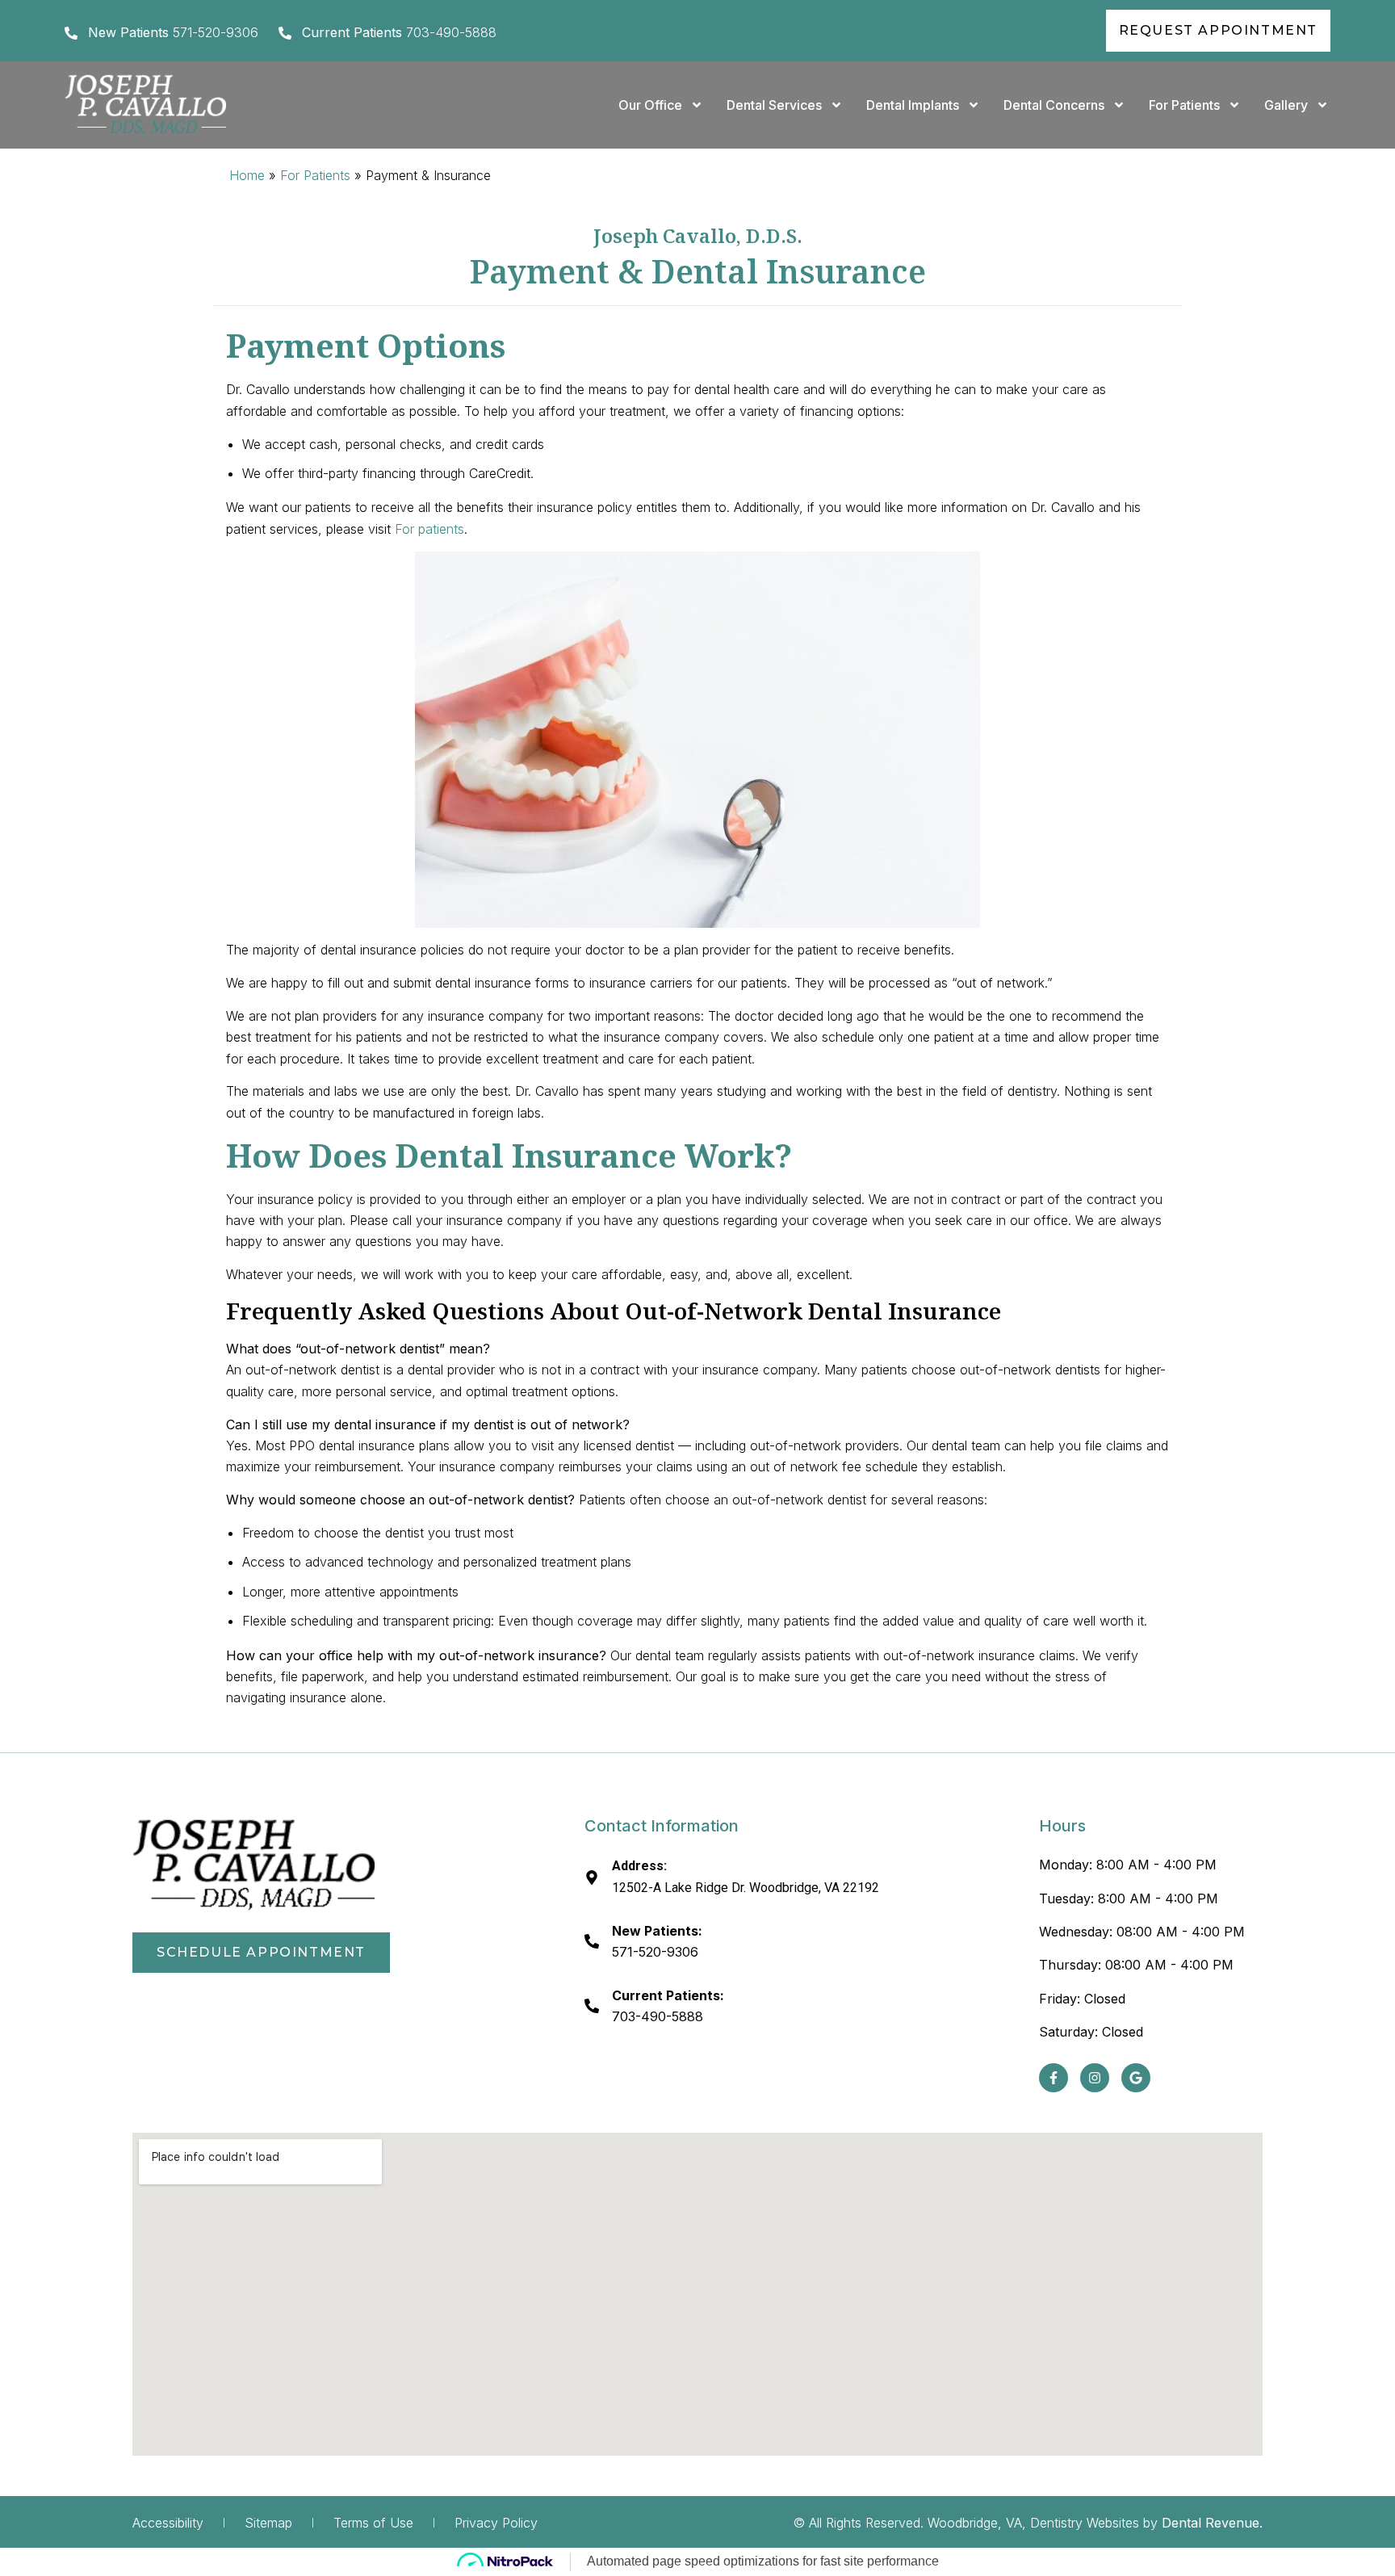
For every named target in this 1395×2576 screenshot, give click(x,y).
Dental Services (774, 105)
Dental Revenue (1211, 2523)
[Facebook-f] (1054, 2078)
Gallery (1286, 105)
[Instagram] (1095, 2078)
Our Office (650, 105)
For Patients (1184, 105)
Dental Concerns (1054, 105)
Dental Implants (913, 105)
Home (247, 175)
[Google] (1136, 2078)
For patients (429, 529)
